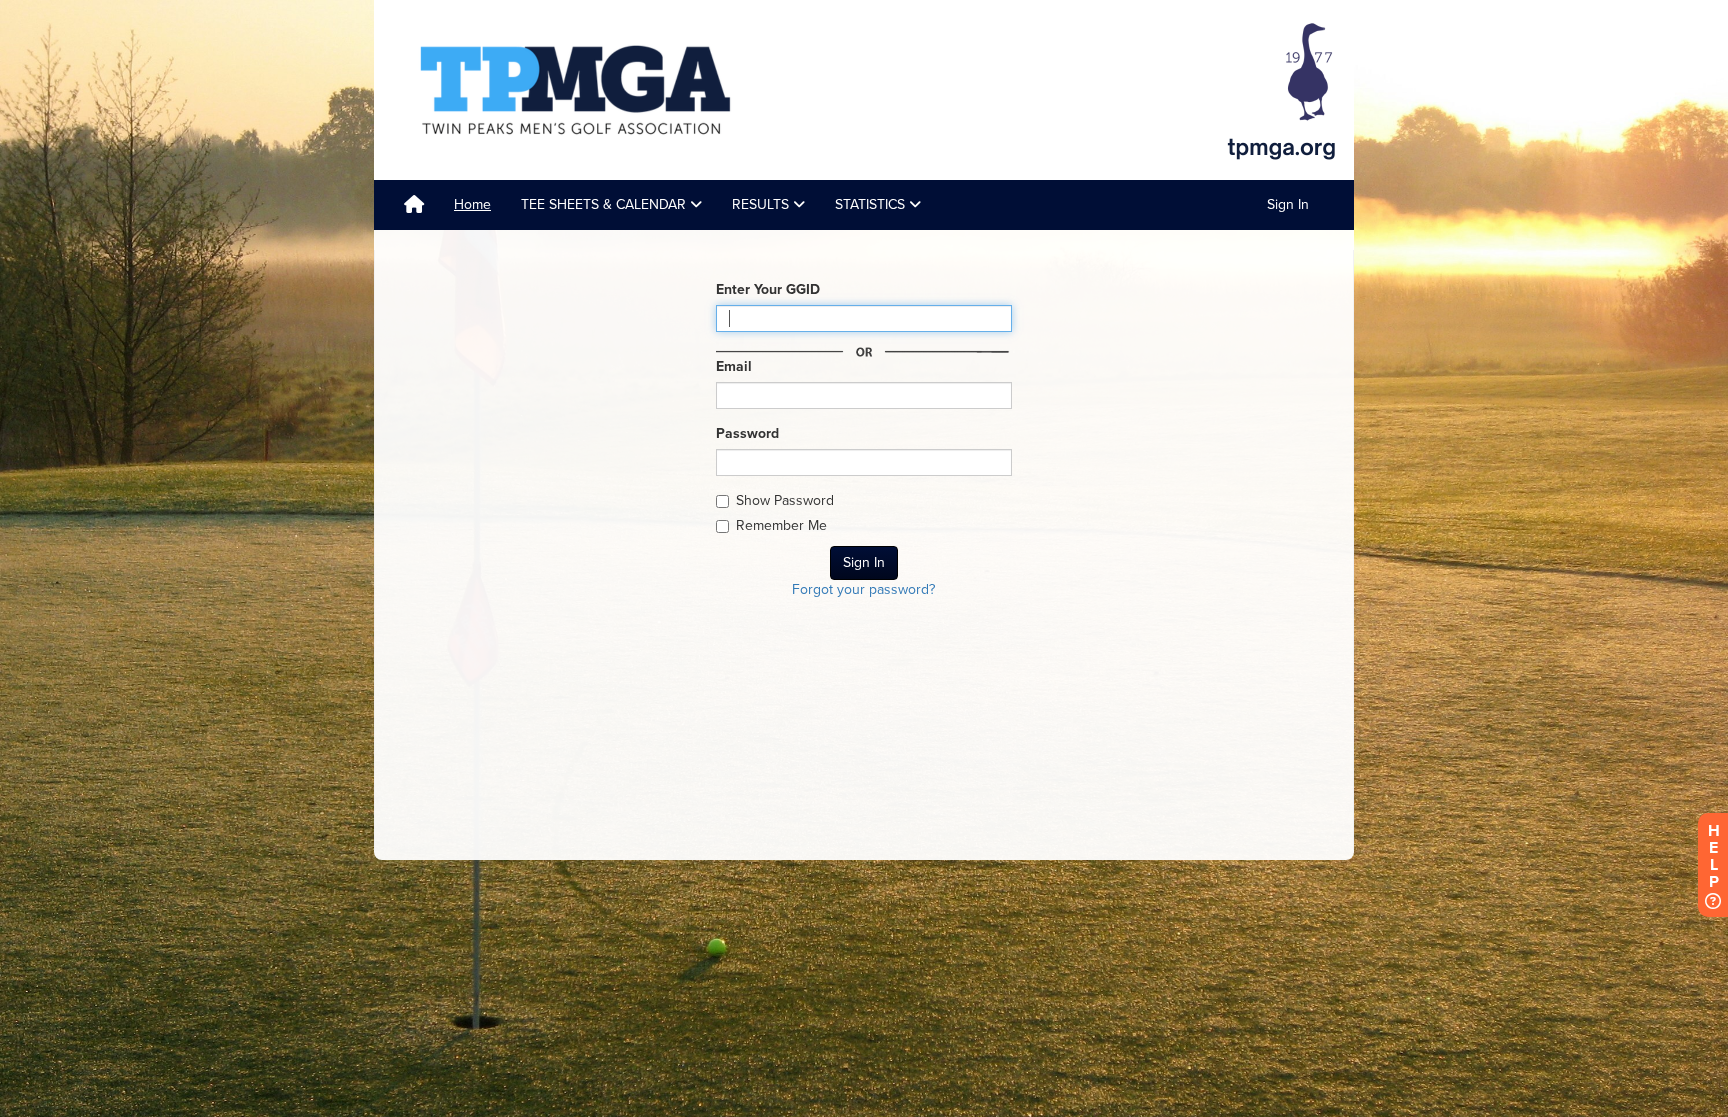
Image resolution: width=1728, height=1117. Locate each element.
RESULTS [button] (762, 204)
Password (747, 433)
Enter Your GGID (768, 289)
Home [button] (472, 204)
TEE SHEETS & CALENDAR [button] (605, 204)
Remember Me (781, 525)
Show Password (785, 500)
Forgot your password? (863, 589)
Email (734, 366)
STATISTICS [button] (872, 204)
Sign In (1288, 204)
